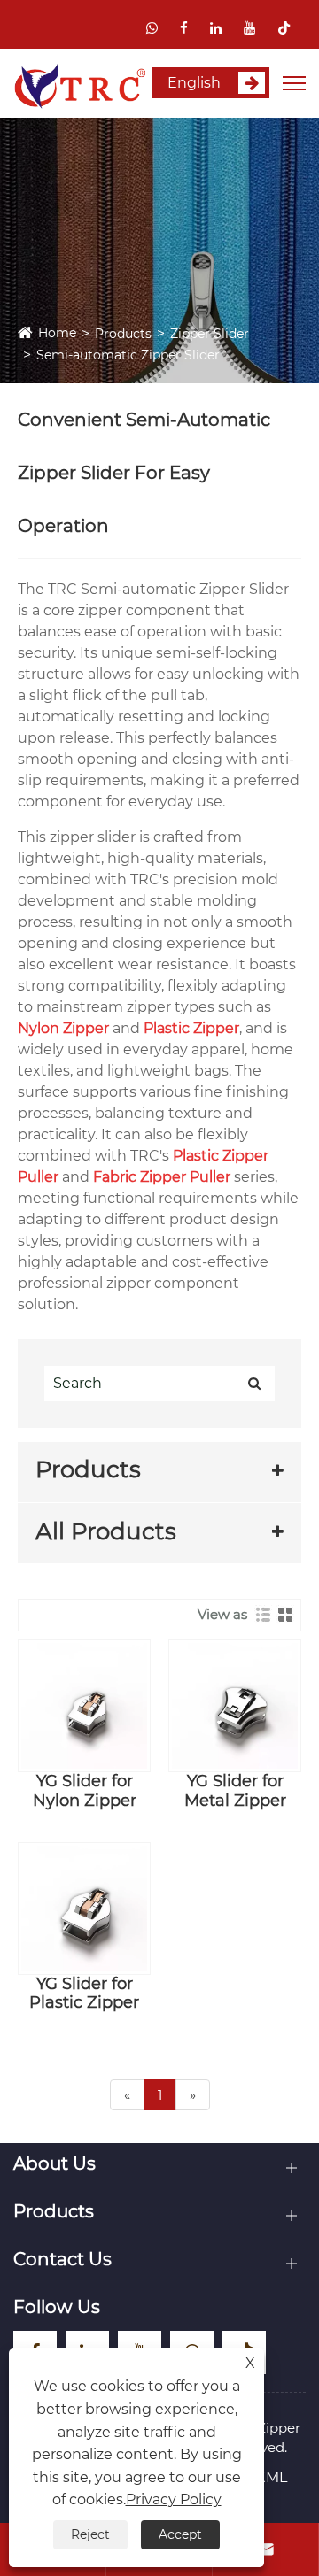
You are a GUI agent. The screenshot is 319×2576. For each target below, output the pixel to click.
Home (57, 333)
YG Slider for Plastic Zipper (84, 1994)
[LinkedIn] (216, 28)
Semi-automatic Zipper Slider (128, 355)
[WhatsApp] (152, 28)
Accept (180, 2534)
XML (272, 2477)
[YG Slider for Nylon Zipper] (84, 1706)
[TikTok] (284, 28)
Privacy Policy (174, 2499)
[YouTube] (249, 28)
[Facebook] (184, 28)
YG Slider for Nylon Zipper (85, 1791)
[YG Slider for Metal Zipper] (235, 1706)
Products (123, 334)
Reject (90, 2534)
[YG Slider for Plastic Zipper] (84, 1909)
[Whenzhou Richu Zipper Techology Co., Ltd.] (80, 85)
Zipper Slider (210, 334)
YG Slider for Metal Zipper (235, 1791)
